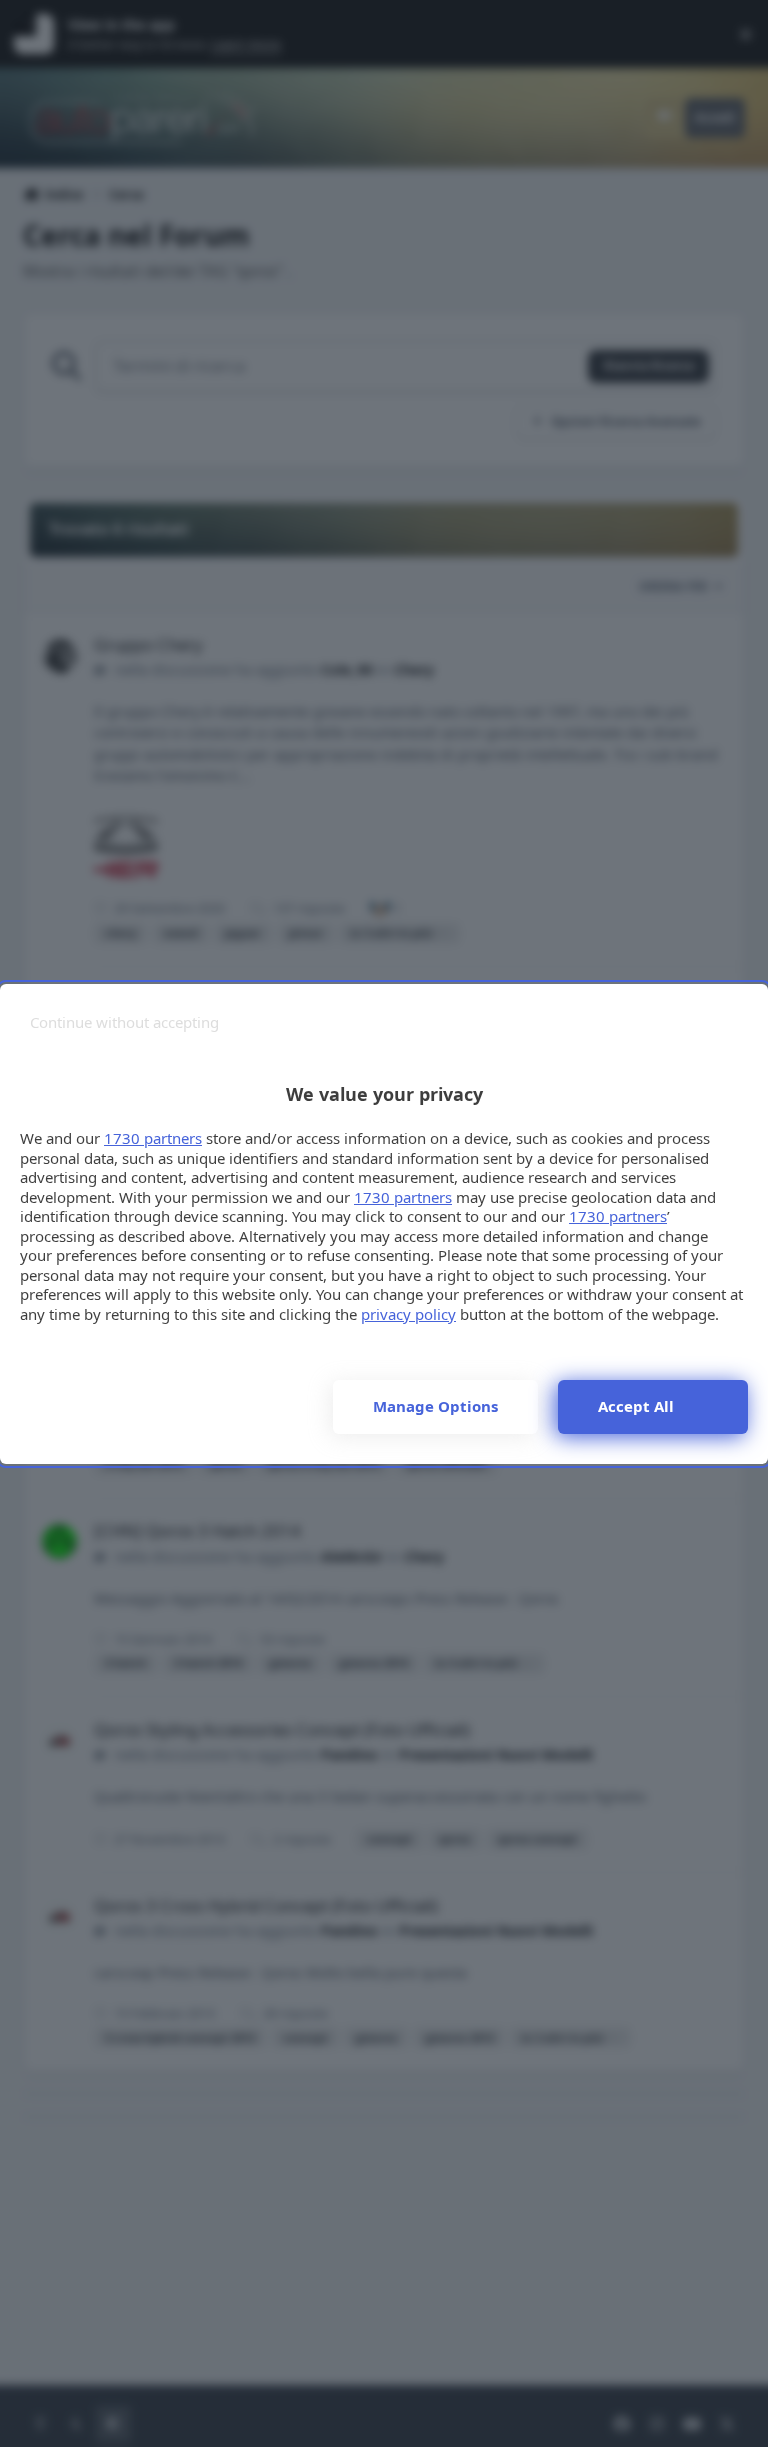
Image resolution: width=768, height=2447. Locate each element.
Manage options (435, 1406)
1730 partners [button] (153, 1138)
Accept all (636, 1406)
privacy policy (408, 1314)
